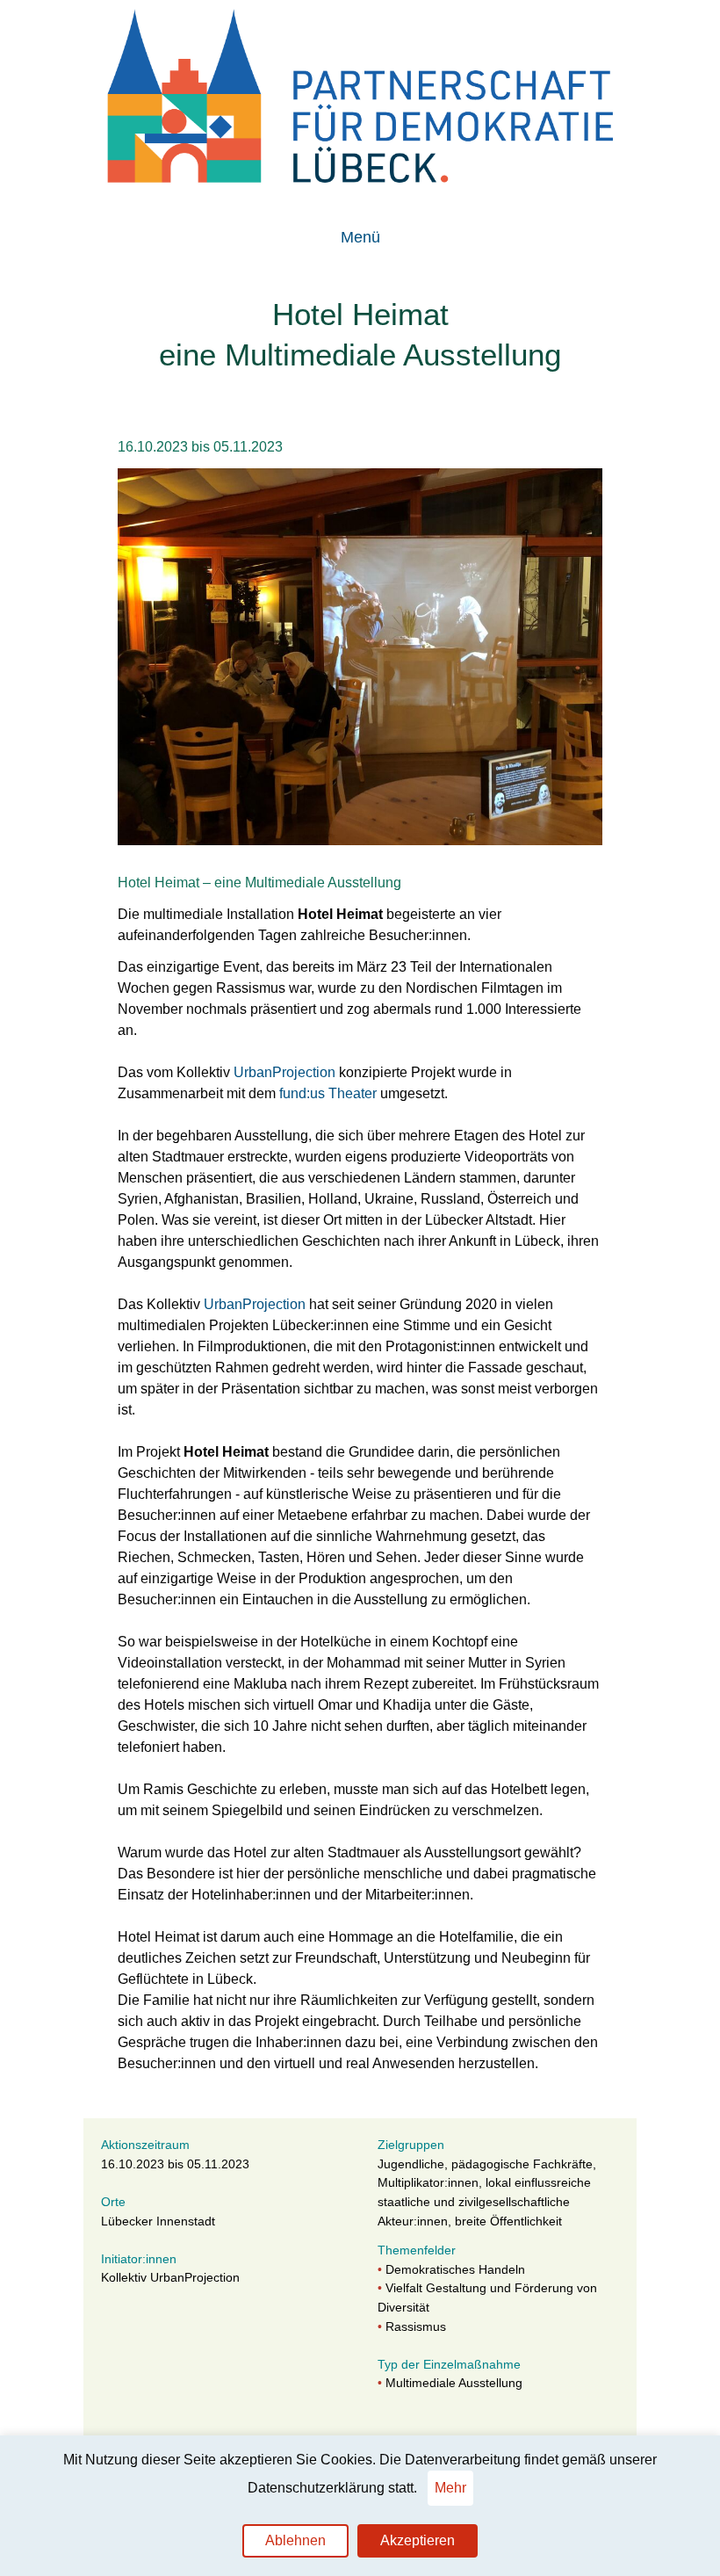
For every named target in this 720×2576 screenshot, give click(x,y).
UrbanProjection (286, 1072)
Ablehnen (295, 2540)
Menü (360, 237)
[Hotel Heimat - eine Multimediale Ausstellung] (360, 840)
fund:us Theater (328, 1093)
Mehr (450, 2488)
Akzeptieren (418, 2540)
